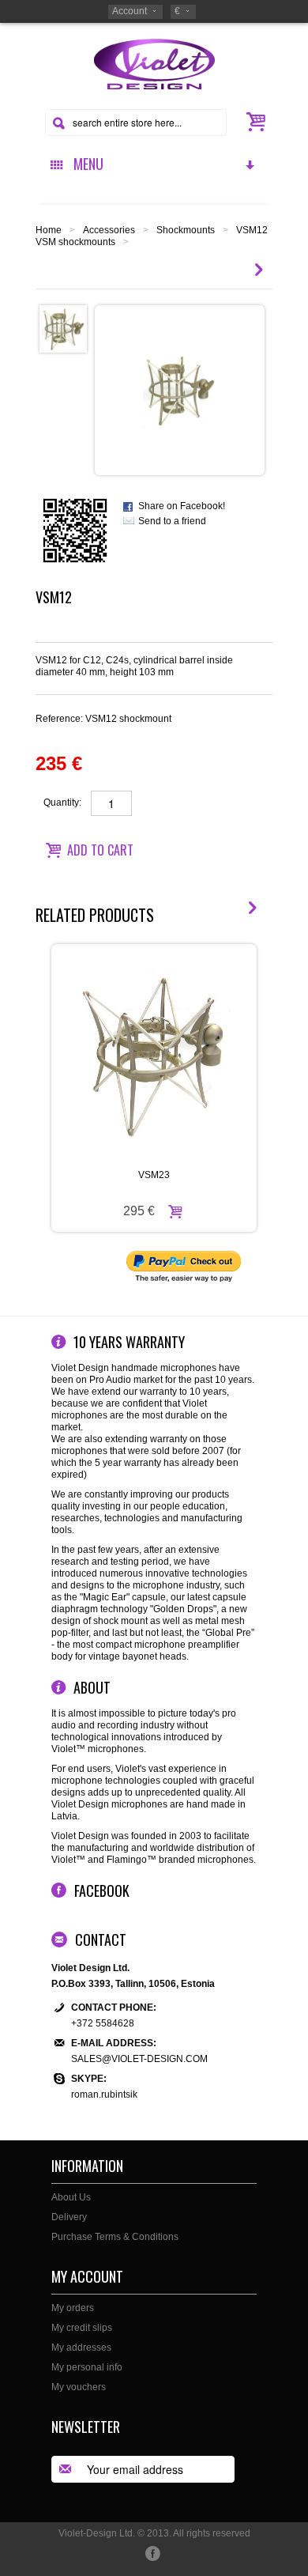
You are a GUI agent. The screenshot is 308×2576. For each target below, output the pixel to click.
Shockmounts (186, 230)
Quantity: (62, 803)
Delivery (69, 2217)
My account (87, 2276)
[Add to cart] (175, 1211)
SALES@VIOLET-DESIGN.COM (139, 2059)
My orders (73, 2308)
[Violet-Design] (154, 63)
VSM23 (154, 1175)
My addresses (81, 2347)
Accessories (109, 230)
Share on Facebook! (182, 506)
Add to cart (100, 850)
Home (49, 230)
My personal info (87, 2367)
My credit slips (82, 2328)
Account (130, 11)
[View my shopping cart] (256, 122)
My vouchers (79, 2387)
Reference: (103, 719)
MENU (85, 164)
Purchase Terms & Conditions (115, 2237)
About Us (71, 2197)
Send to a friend (172, 521)
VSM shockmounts (75, 242)
